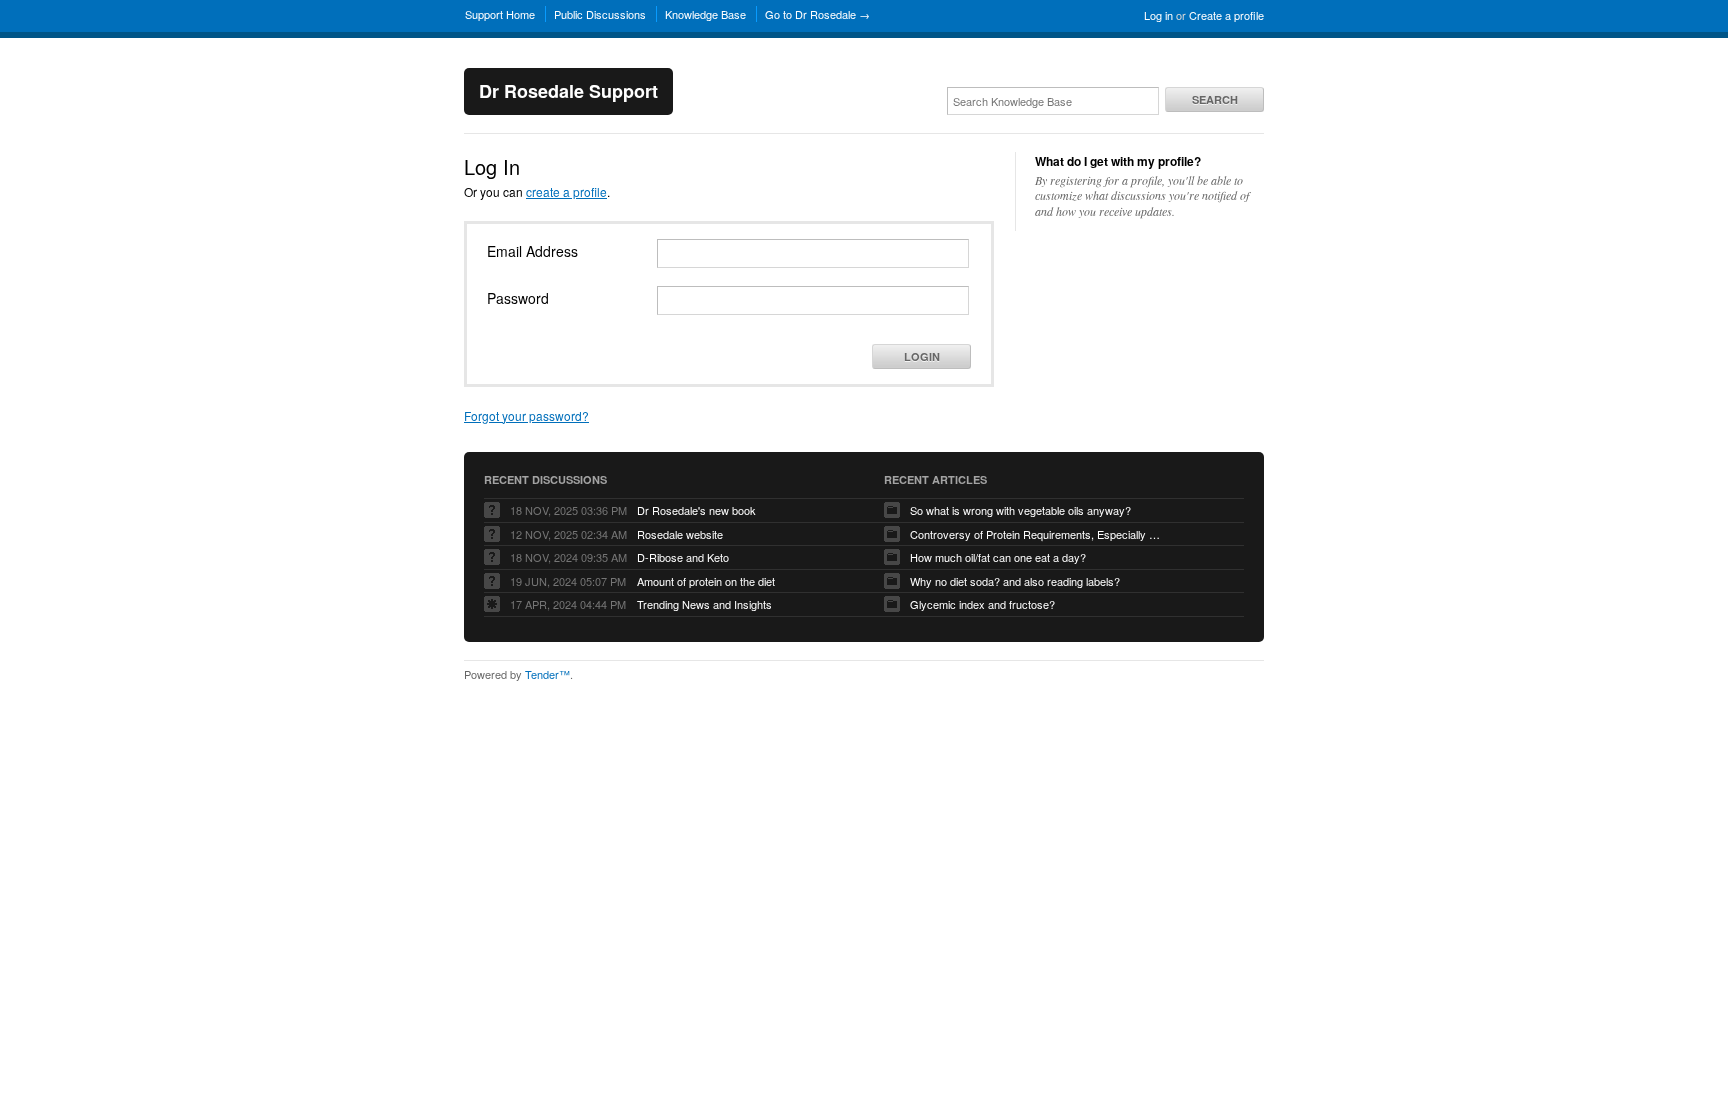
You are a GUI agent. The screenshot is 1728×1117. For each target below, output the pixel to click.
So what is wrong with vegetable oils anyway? (1020, 510)
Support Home (500, 14)
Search (1215, 99)
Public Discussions (600, 14)
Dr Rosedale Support (568, 91)
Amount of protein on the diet (706, 581)
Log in (1158, 15)
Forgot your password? (526, 415)
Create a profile (1226, 15)
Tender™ (547, 674)
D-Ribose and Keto (683, 557)
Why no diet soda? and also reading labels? (1015, 581)
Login (922, 356)
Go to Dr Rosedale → (817, 14)
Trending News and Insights (704, 604)
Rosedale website (680, 534)
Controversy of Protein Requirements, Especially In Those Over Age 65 (1035, 534)
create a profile (566, 191)
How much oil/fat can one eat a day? (998, 557)
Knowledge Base (705, 14)
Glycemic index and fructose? (982, 604)
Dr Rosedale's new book (696, 510)
